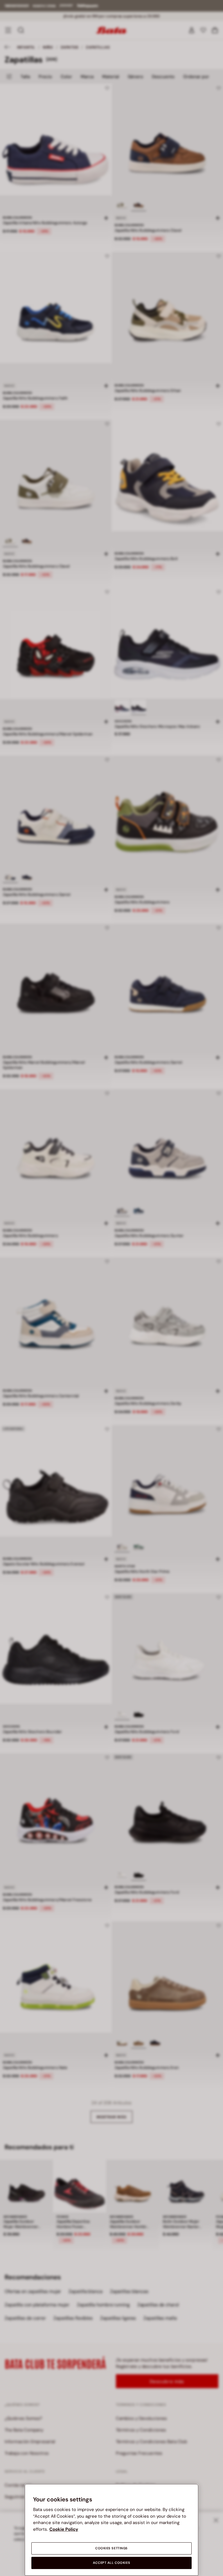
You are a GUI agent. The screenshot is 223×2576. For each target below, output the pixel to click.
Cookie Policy (64, 2529)
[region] (111, 2530)
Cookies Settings (111, 2548)
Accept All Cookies (111, 2563)
